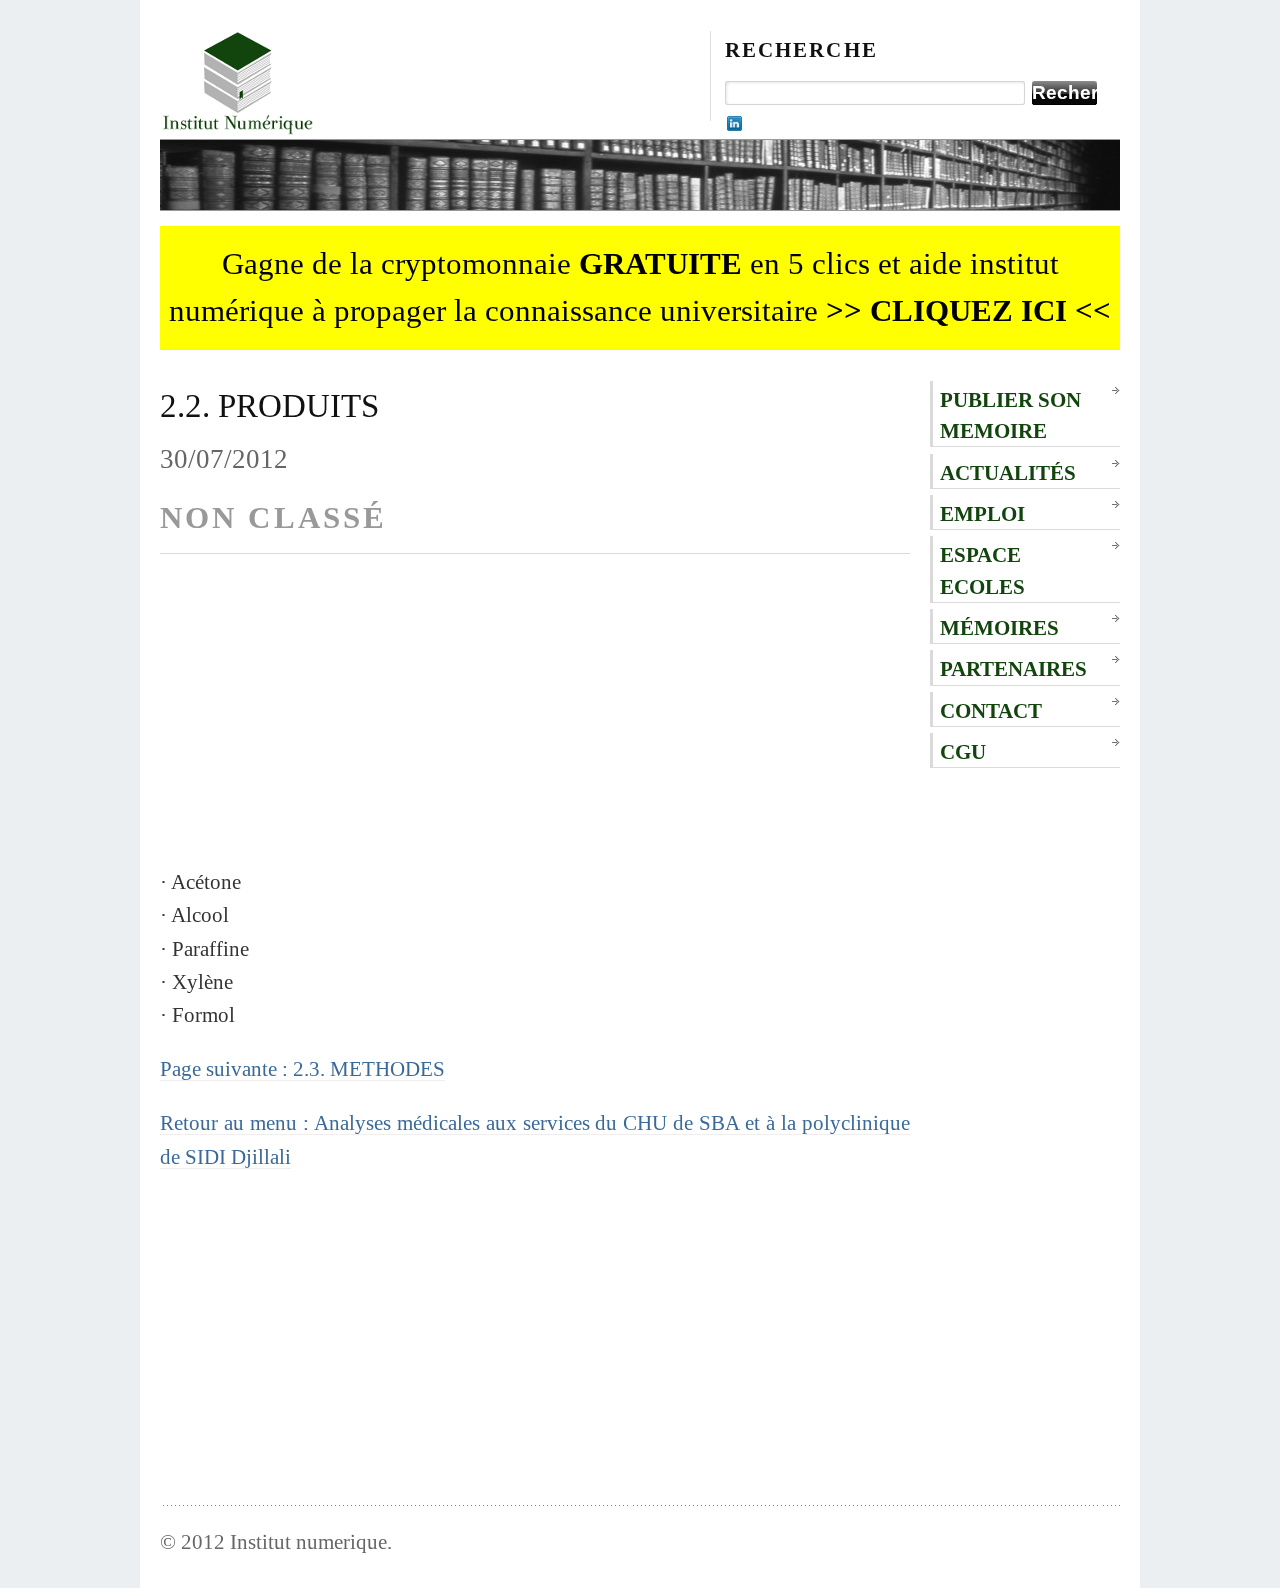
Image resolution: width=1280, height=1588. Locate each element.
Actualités (1008, 472)
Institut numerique (308, 1541)
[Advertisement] (535, 725)
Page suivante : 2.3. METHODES (302, 1068)
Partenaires (1013, 668)
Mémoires (999, 627)
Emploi (982, 513)
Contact (991, 710)
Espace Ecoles (982, 570)
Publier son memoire (1010, 415)
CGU (963, 751)
